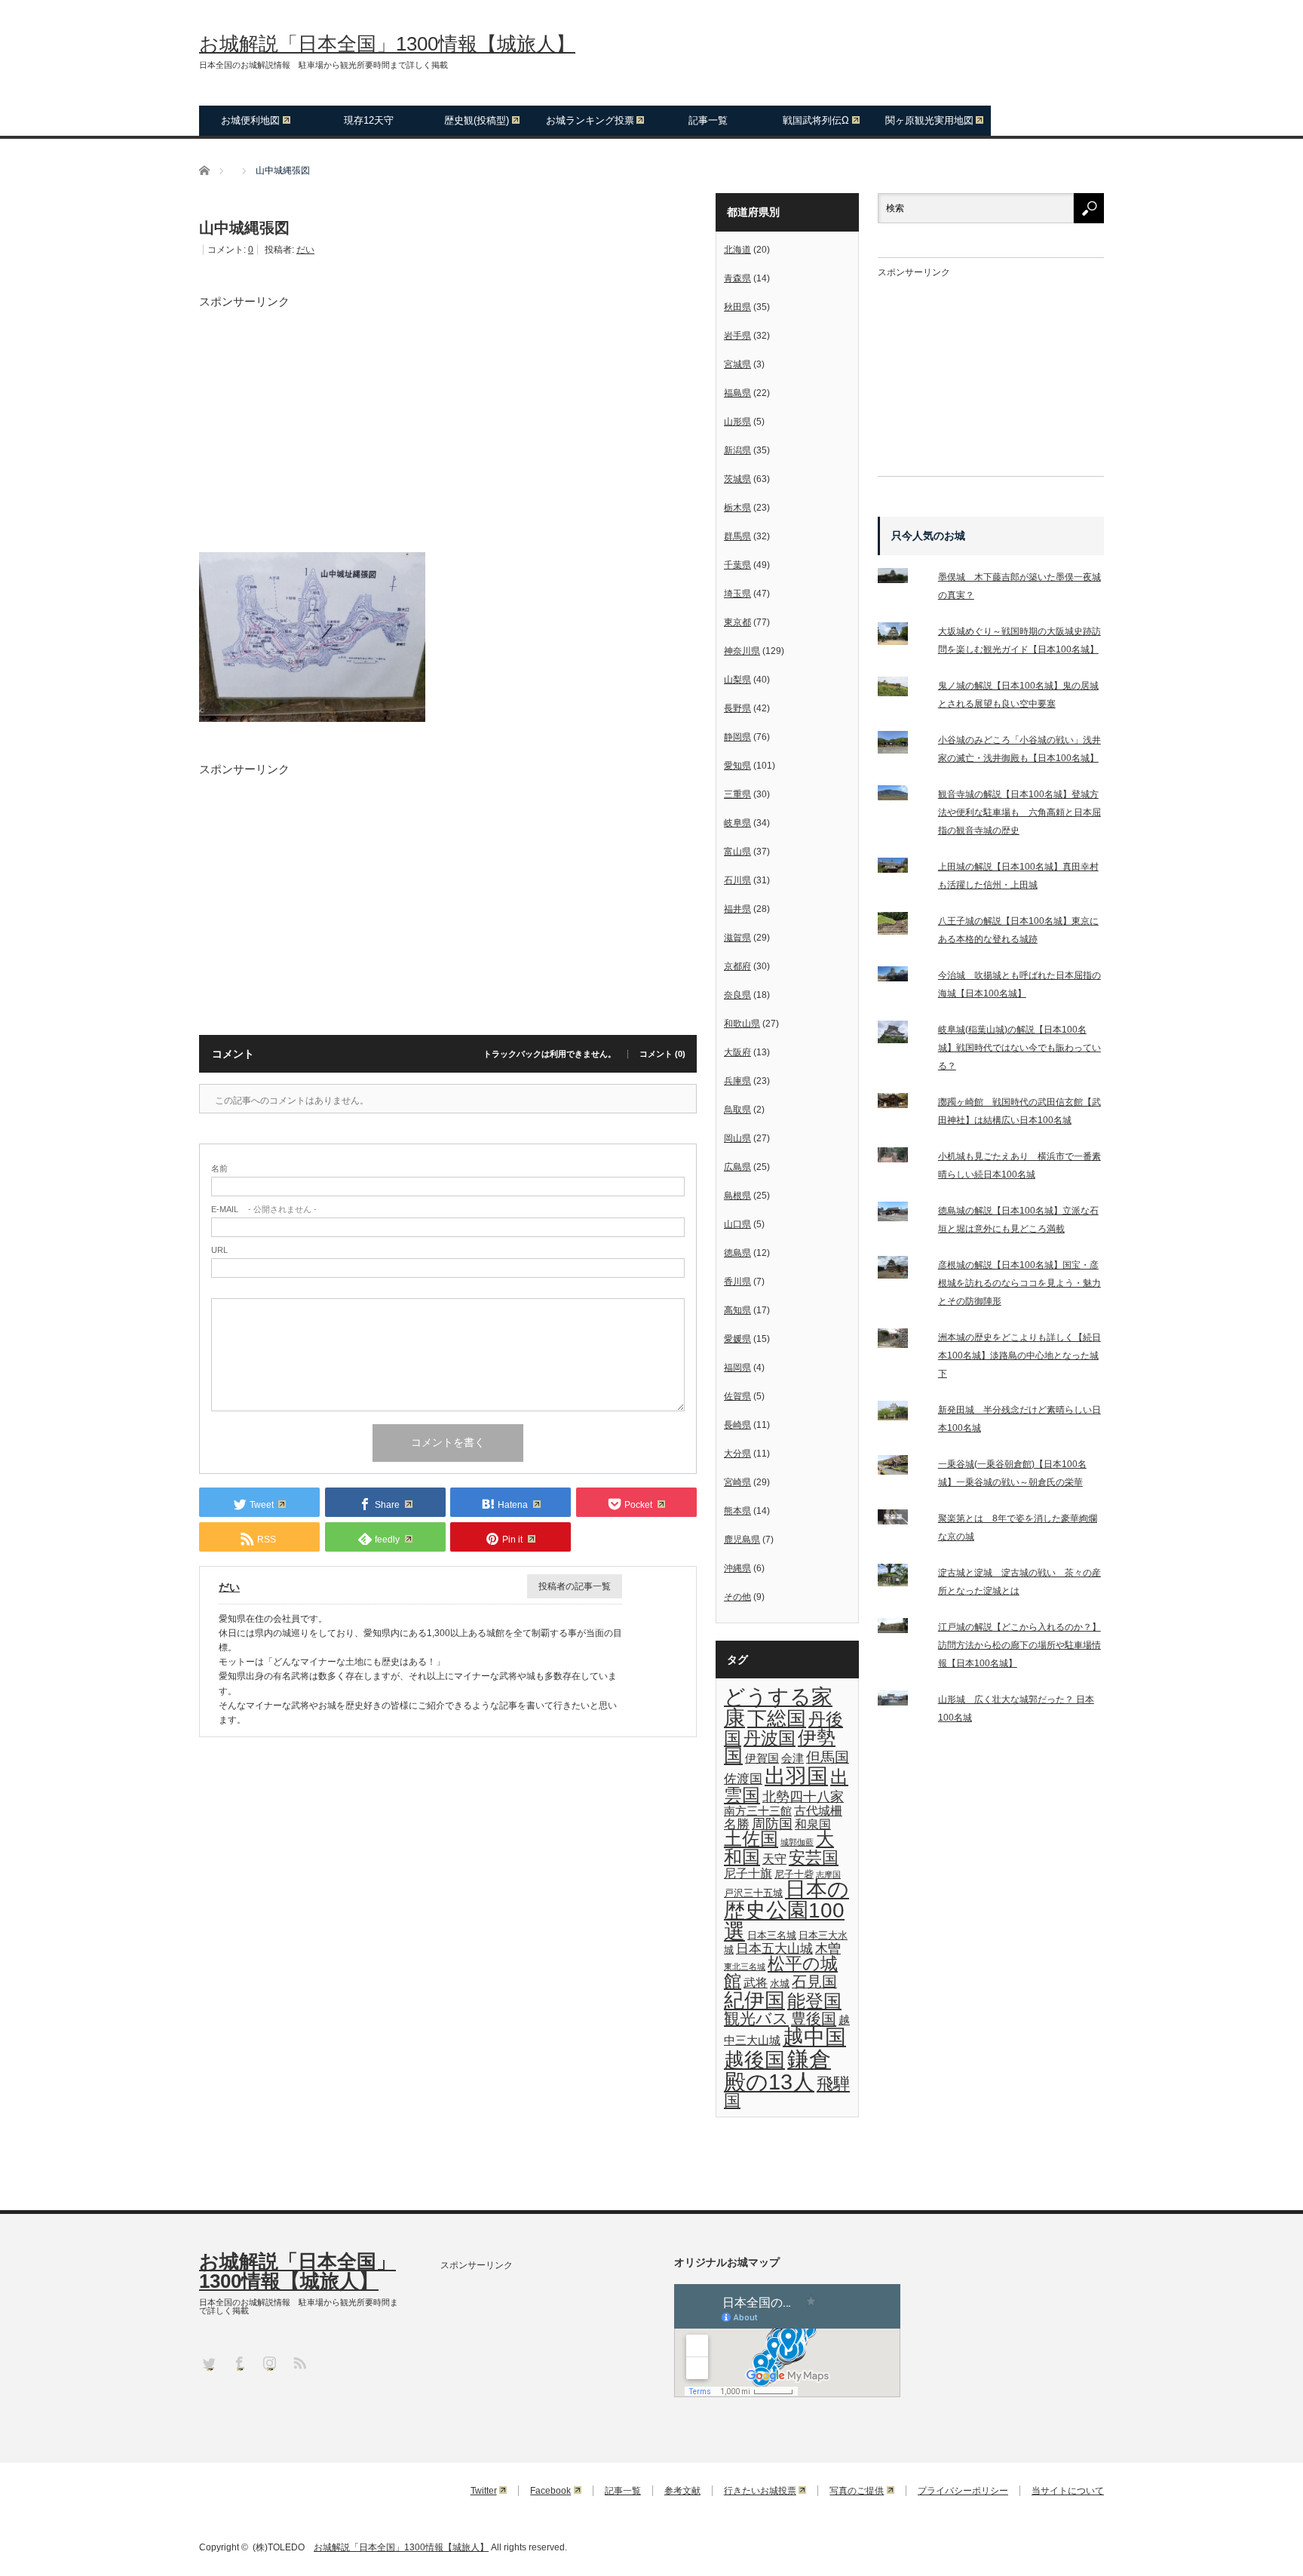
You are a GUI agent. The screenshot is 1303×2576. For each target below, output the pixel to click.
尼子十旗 (748, 1873)
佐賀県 (737, 1396)
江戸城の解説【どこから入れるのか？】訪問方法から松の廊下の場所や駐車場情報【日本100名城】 (1019, 1645)
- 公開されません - (264, 1210)
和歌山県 (742, 1024)
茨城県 (737, 479)
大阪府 (737, 1052)
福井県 (737, 909)
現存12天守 (369, 120)
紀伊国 (754, 2000)
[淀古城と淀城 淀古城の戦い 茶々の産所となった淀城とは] (902, 1578)
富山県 (737, 852)
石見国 (814, 1982)
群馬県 (737, 536)
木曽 (828, 1948)
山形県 (737, 422)
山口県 (737, 1224)
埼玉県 (737, 594)
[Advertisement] (448, 413)
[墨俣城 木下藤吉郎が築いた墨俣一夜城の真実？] (902, 579)
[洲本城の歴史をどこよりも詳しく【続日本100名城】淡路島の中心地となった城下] (902, 1342)
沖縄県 (737, 1568)
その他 (737, 1597)
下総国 (777, 1718)
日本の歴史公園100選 (786, 1910)
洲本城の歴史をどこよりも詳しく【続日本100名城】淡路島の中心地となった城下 (1019, 1356)
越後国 (754, 2060)
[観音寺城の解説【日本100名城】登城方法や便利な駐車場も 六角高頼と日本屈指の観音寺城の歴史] (902, 796)
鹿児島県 (742, 1540)
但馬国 (828, 1757)
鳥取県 (737, 1110)
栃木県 (737, 508)
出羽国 (796, 1776)
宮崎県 (737, 1482)
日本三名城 (772, 1935)
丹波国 (770, 1738)
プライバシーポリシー (963, 2491)
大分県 (737, 1454)
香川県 (737, 1282)
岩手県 (737, 336)
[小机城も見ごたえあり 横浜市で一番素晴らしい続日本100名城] (902, 1158)
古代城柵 (818, 1810)
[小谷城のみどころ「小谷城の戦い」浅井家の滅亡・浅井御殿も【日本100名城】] (902, 745)
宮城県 (737, 364)
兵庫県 (737, 1081)
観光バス (756, 2019)
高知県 (737, 1310)
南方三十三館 (758, 1811)
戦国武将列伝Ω (816, 120)
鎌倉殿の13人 (777, 2070)
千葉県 (737, 565)
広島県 (737, 1167)
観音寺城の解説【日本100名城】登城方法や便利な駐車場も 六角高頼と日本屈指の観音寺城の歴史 (1019, 812)
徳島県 (737, 1253)
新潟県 (737, 450)
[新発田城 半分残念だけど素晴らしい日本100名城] (902, 1414)
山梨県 (737, 680)
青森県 (737, 278)
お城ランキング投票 (590, 120)
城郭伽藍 (797, 1842)
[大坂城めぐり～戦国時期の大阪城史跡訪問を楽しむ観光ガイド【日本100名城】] (902, 637)
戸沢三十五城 (753, 1893)
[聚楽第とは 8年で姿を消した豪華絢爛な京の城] (902, 1520)
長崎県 (737, 1425)
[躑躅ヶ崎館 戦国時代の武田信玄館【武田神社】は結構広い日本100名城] (902, 1104)
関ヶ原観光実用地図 (929, 120)
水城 (780, 1983)
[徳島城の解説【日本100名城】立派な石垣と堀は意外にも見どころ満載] (902, 1215)
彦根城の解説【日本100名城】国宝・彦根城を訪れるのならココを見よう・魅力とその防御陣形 (1019, 1283)
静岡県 (737, 737)
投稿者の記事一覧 (575, 1586)
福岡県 (737, 1368)
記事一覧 (708, 120)
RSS (299, 2362)
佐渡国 (743, 1779)
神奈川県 (742, 651)
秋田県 (737, 307)
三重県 (737, 794)
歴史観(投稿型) (477, 120)
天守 (774, 1859)
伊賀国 (762, 1758)
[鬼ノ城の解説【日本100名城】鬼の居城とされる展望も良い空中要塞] (902, 690)
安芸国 (814, 1858)
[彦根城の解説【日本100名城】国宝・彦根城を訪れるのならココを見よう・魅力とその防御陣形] (902, 1270)
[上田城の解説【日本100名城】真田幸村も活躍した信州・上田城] (902, 868)
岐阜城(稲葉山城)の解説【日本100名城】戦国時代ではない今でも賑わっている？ (1019, 1048)
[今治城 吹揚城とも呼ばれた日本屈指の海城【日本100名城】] (902, 977)
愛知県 (737, 766)
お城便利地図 (250, 120)
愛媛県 (737, 1339)
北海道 (737, 250)
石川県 (737, 880)
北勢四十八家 (803, 1797)
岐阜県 (737, 823)
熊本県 (737, 1511)
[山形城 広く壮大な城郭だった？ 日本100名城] (902, 1701)
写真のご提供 (857, 2491)
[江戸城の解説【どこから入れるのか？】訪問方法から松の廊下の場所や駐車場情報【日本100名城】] (902, 1629)
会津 (793, 1758)
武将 (756, 1982)
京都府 (737, 966)
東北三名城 (745, 1967)
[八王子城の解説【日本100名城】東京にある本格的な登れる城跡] (902, 926)
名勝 (737, 1824)
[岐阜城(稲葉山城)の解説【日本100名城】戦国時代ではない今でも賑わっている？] (902, 1035)
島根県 (737, 1196)
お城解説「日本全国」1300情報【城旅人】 (387, 44)
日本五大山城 (774, 1948)
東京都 (737, 622)
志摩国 (828, 1874)
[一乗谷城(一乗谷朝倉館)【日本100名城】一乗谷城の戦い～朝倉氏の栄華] (902, 1468)
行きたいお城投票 (760, 2491)
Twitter (484, 2491)
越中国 (814, 2037)
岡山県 (737, 1138)
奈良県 (737, 995)
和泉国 (813, 1824)
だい (305, 250)
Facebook (550, 2491)
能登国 (814, 2001)
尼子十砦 (794, 1874)
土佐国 (751, 1839)
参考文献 (682, 2491)
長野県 (737, 708)
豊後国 (814, 2019)
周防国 (772, 1824)
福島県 (737, 393)
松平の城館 (781, 1972)
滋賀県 (737, 938)
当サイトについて (1068, 2491)
